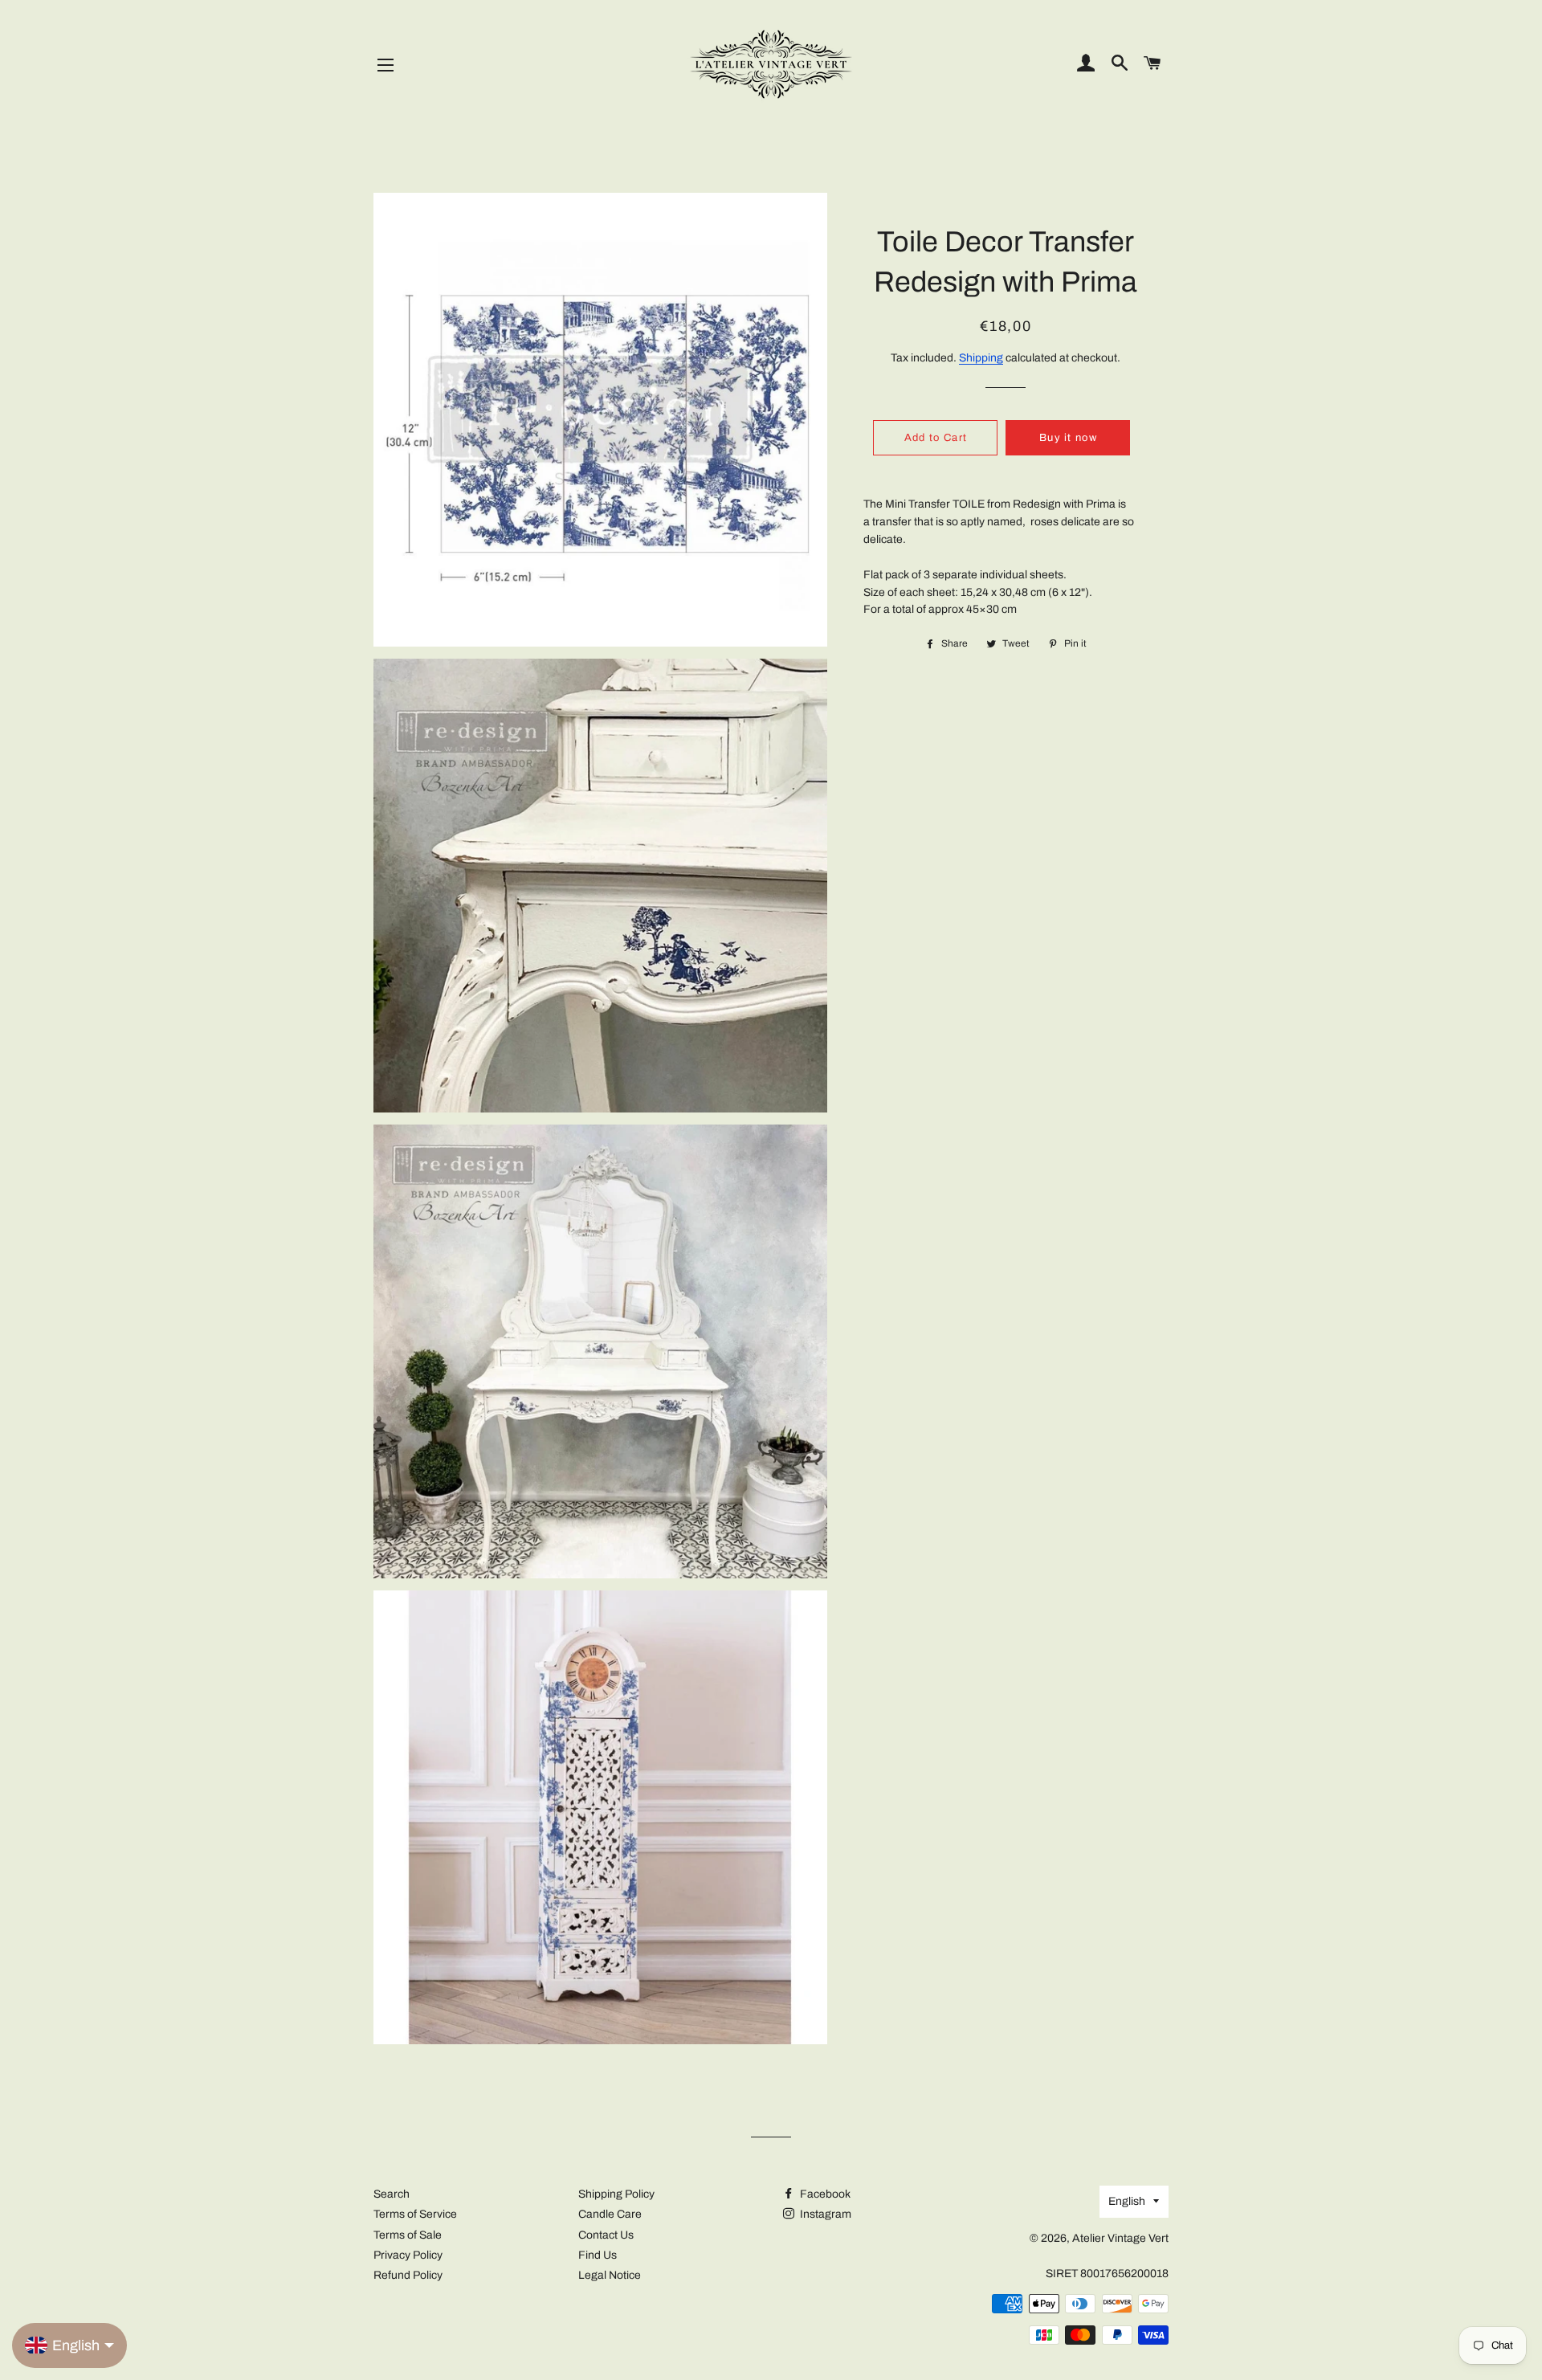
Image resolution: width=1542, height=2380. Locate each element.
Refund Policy (408, 2275)
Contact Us (606, 2235)
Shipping (981, 358)
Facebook (824, 2194)
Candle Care (610, 2214)
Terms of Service (415, 2214)
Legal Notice (610, 2275)
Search (392, 2194)
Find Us (598, 2255)
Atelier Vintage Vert (1120, 2238)
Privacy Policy (408, 2255)
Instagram (824, 2214)
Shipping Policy (616, 2194)
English (1127, 2201)
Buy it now (1068, 438)
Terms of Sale (408, 2235)
